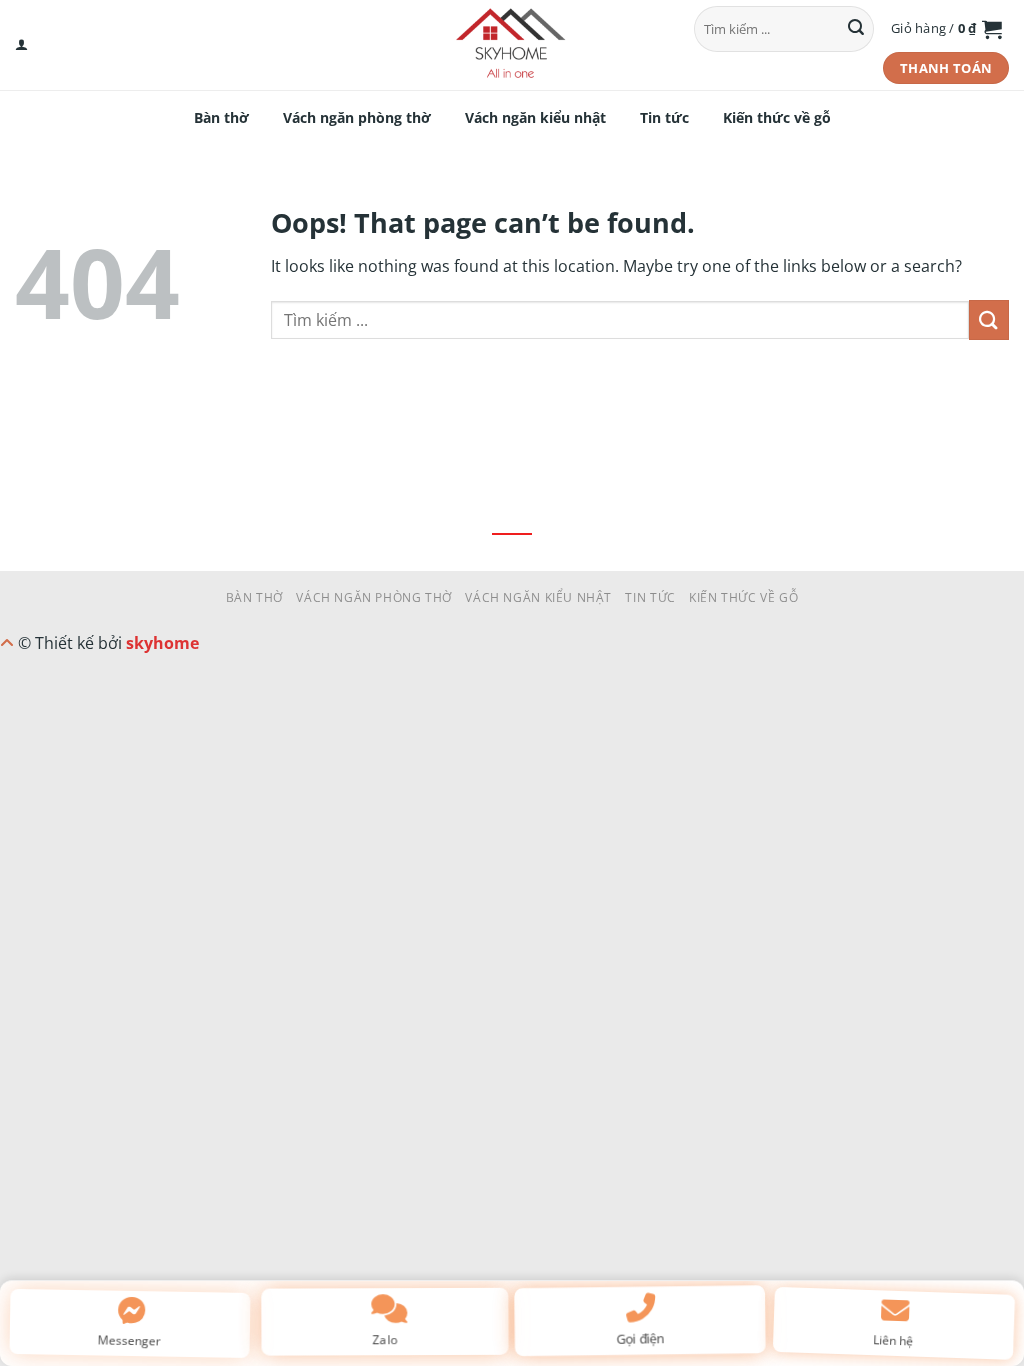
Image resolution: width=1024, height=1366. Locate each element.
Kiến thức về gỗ (777, 117)
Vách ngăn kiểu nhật (535, 117)
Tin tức (664, 117)
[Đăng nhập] (21, 45)
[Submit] (856, 29)
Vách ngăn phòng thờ (357, 117)
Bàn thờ (221, 117)
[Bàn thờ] (512, 45)
